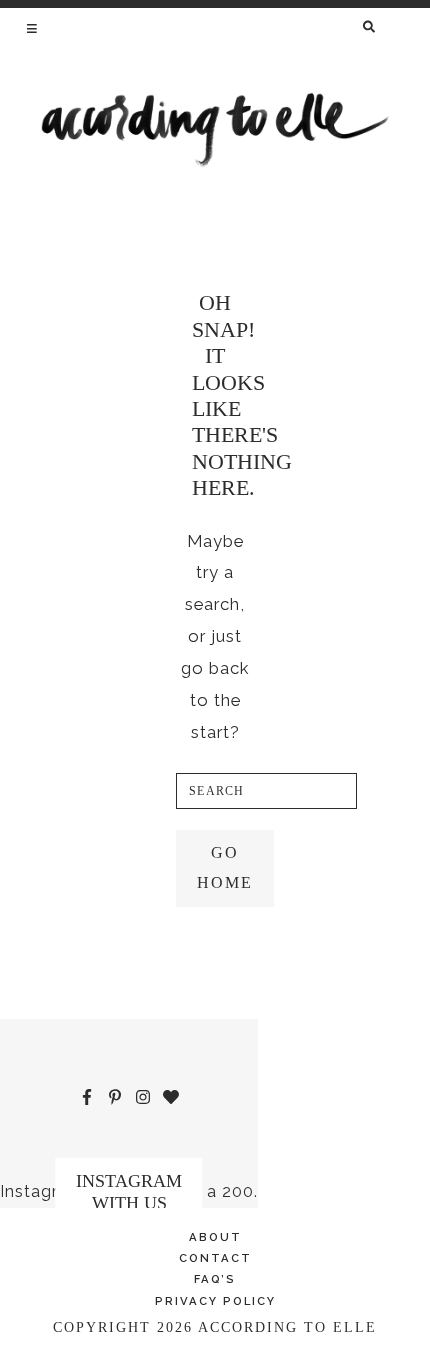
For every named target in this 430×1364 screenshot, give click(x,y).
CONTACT (215, 1258)
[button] (33, 28)
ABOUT (215, 1237)
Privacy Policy (215, 1301)
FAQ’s (215, 1279)
